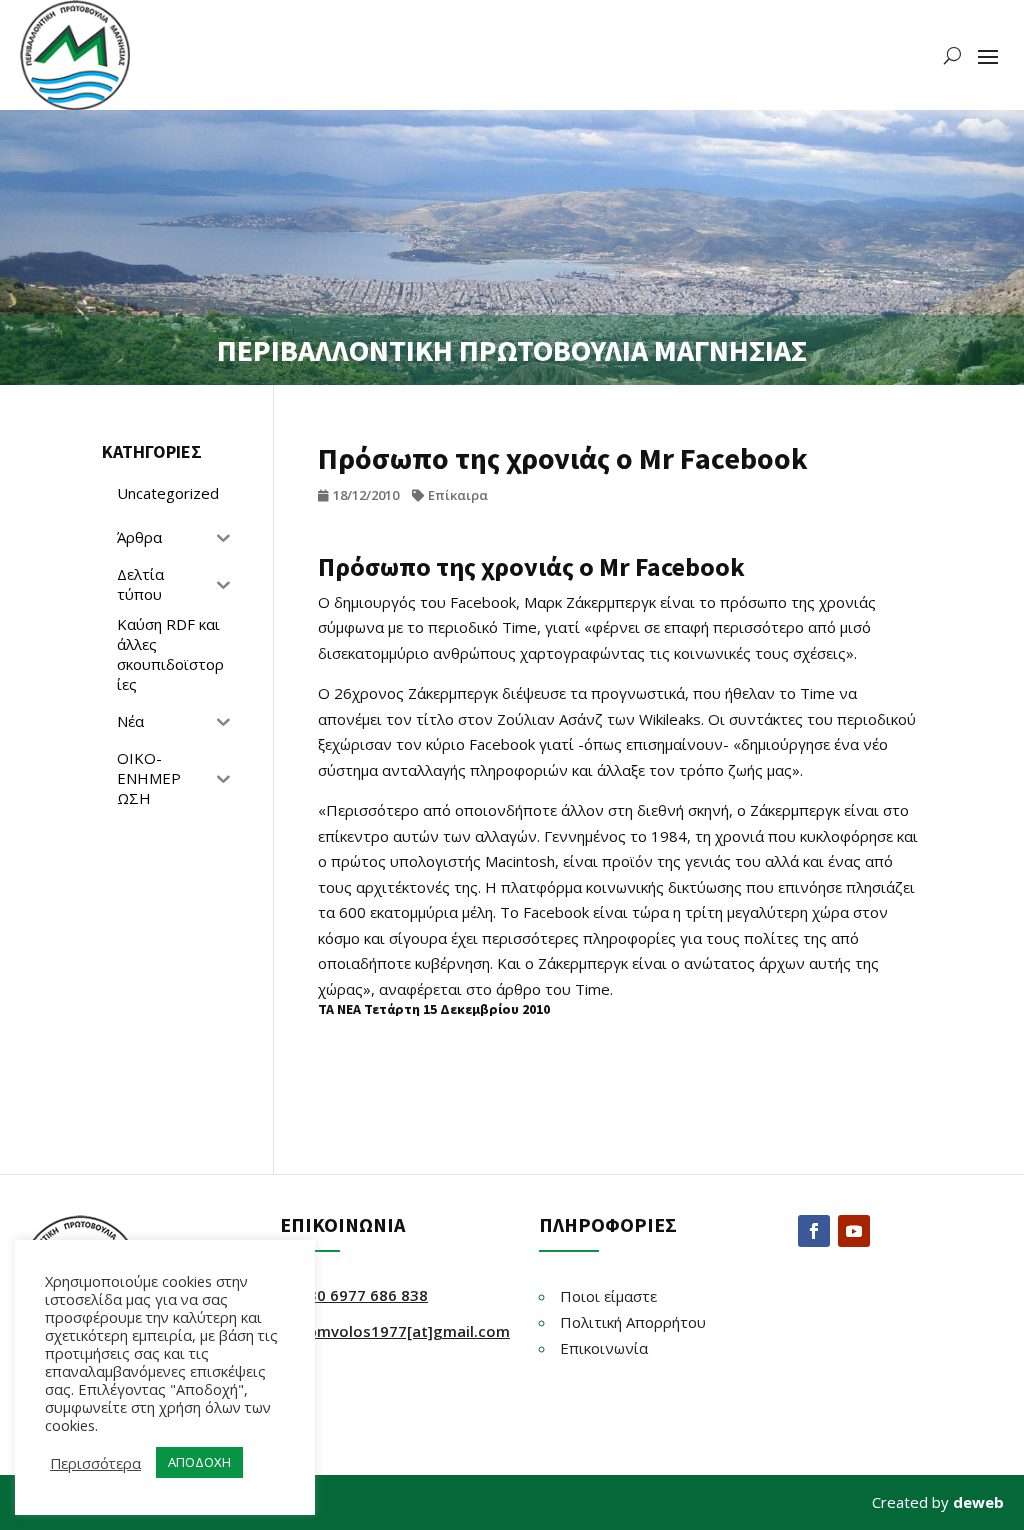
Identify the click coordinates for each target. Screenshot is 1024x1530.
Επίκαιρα (458, 495)
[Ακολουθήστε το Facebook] (814, 1231)
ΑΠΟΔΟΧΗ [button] (199, 1462)
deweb (978, 1502)
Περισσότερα (95, 1463)
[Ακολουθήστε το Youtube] (854, 1231)
